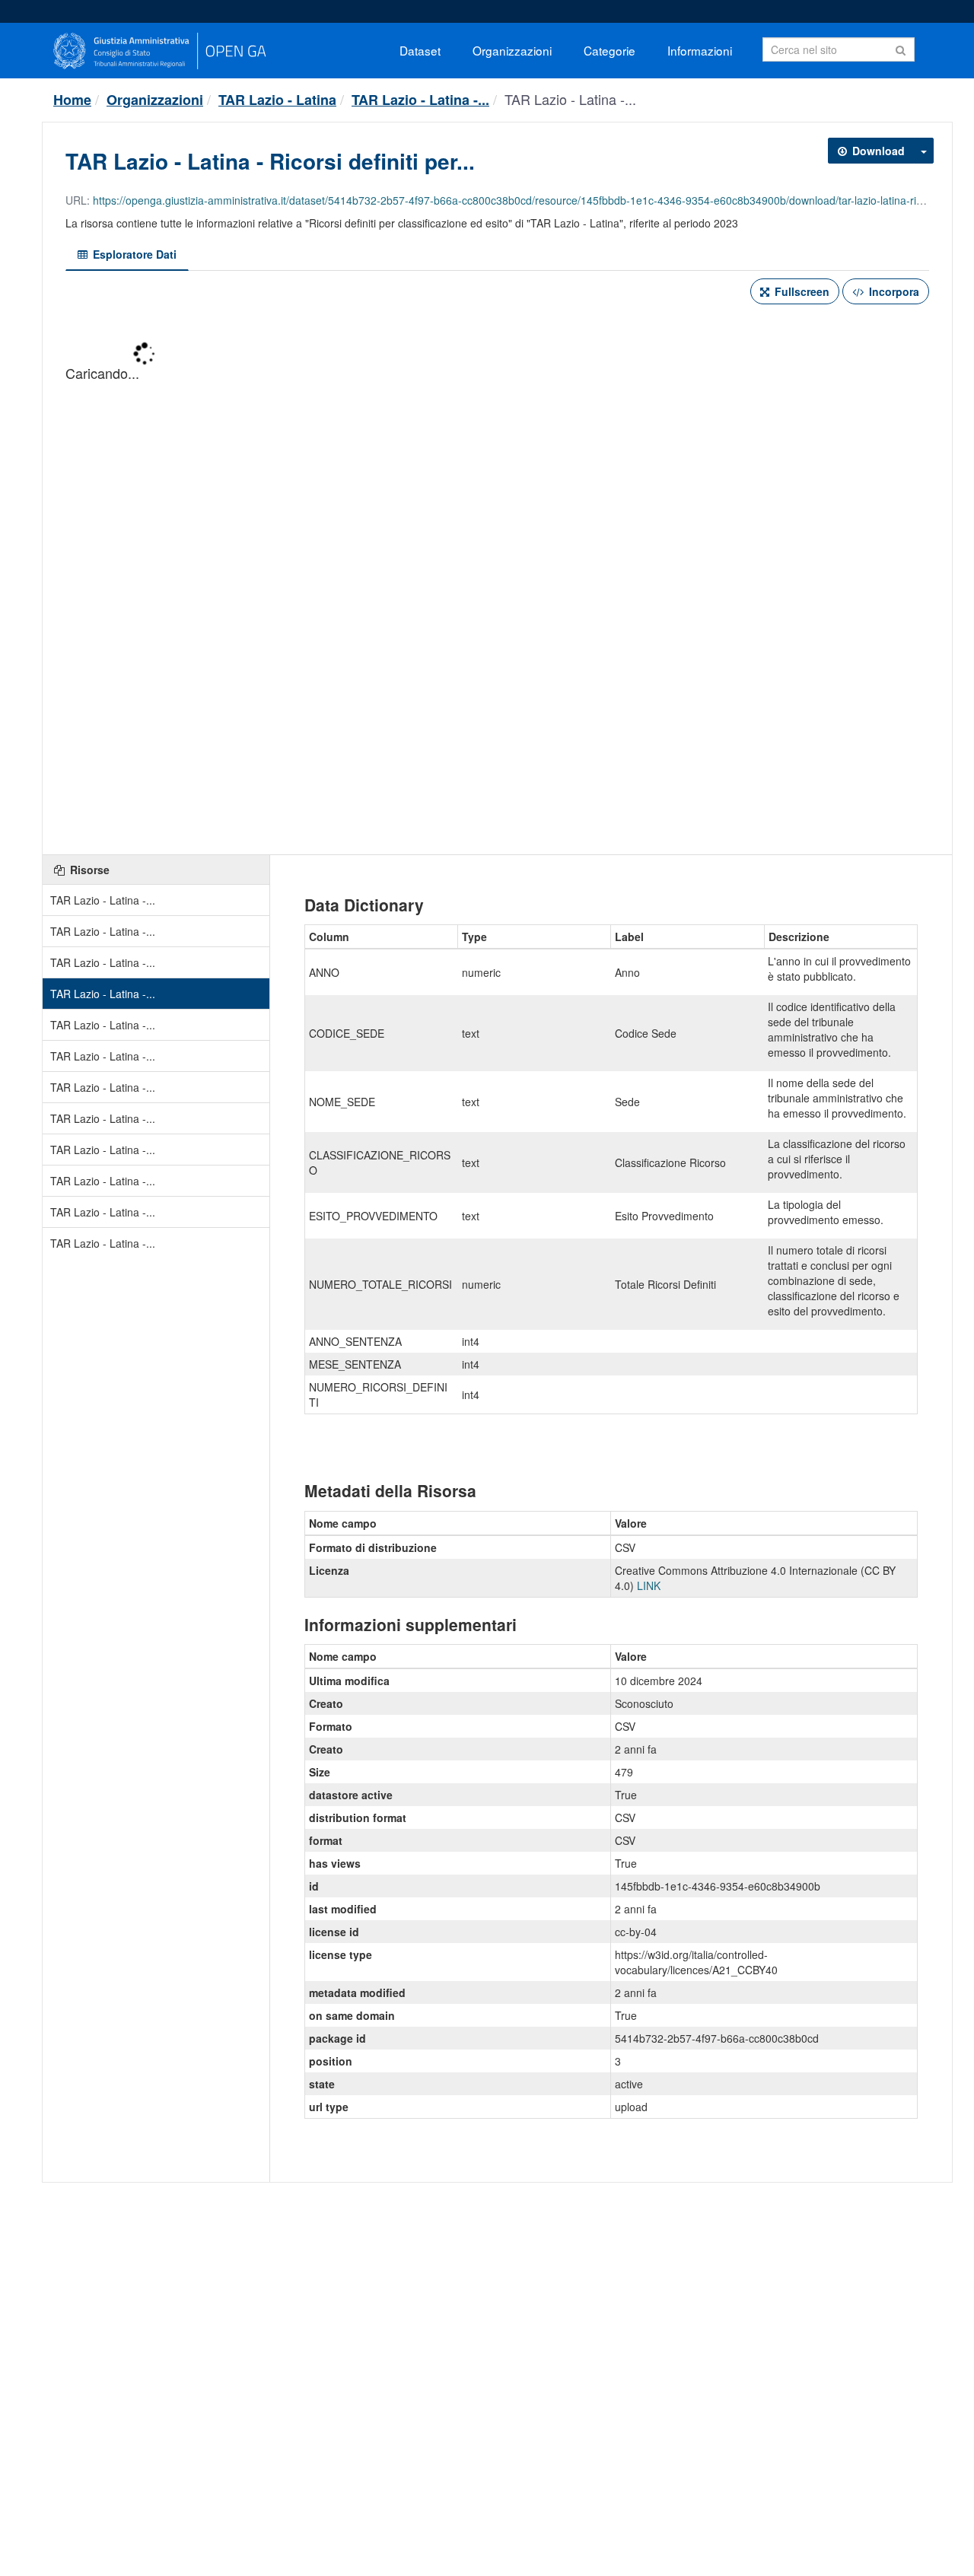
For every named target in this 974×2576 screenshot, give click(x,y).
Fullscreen (801, 291)
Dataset (420, 50)
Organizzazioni (512, 50)
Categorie (610, 50)
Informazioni (700, 50)
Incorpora (893, 291)
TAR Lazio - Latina (277, 100)
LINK (649, 1585)
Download (877, 151)
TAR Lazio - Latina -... (420, 100)
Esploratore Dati (133, 254)
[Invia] (901, 48)
